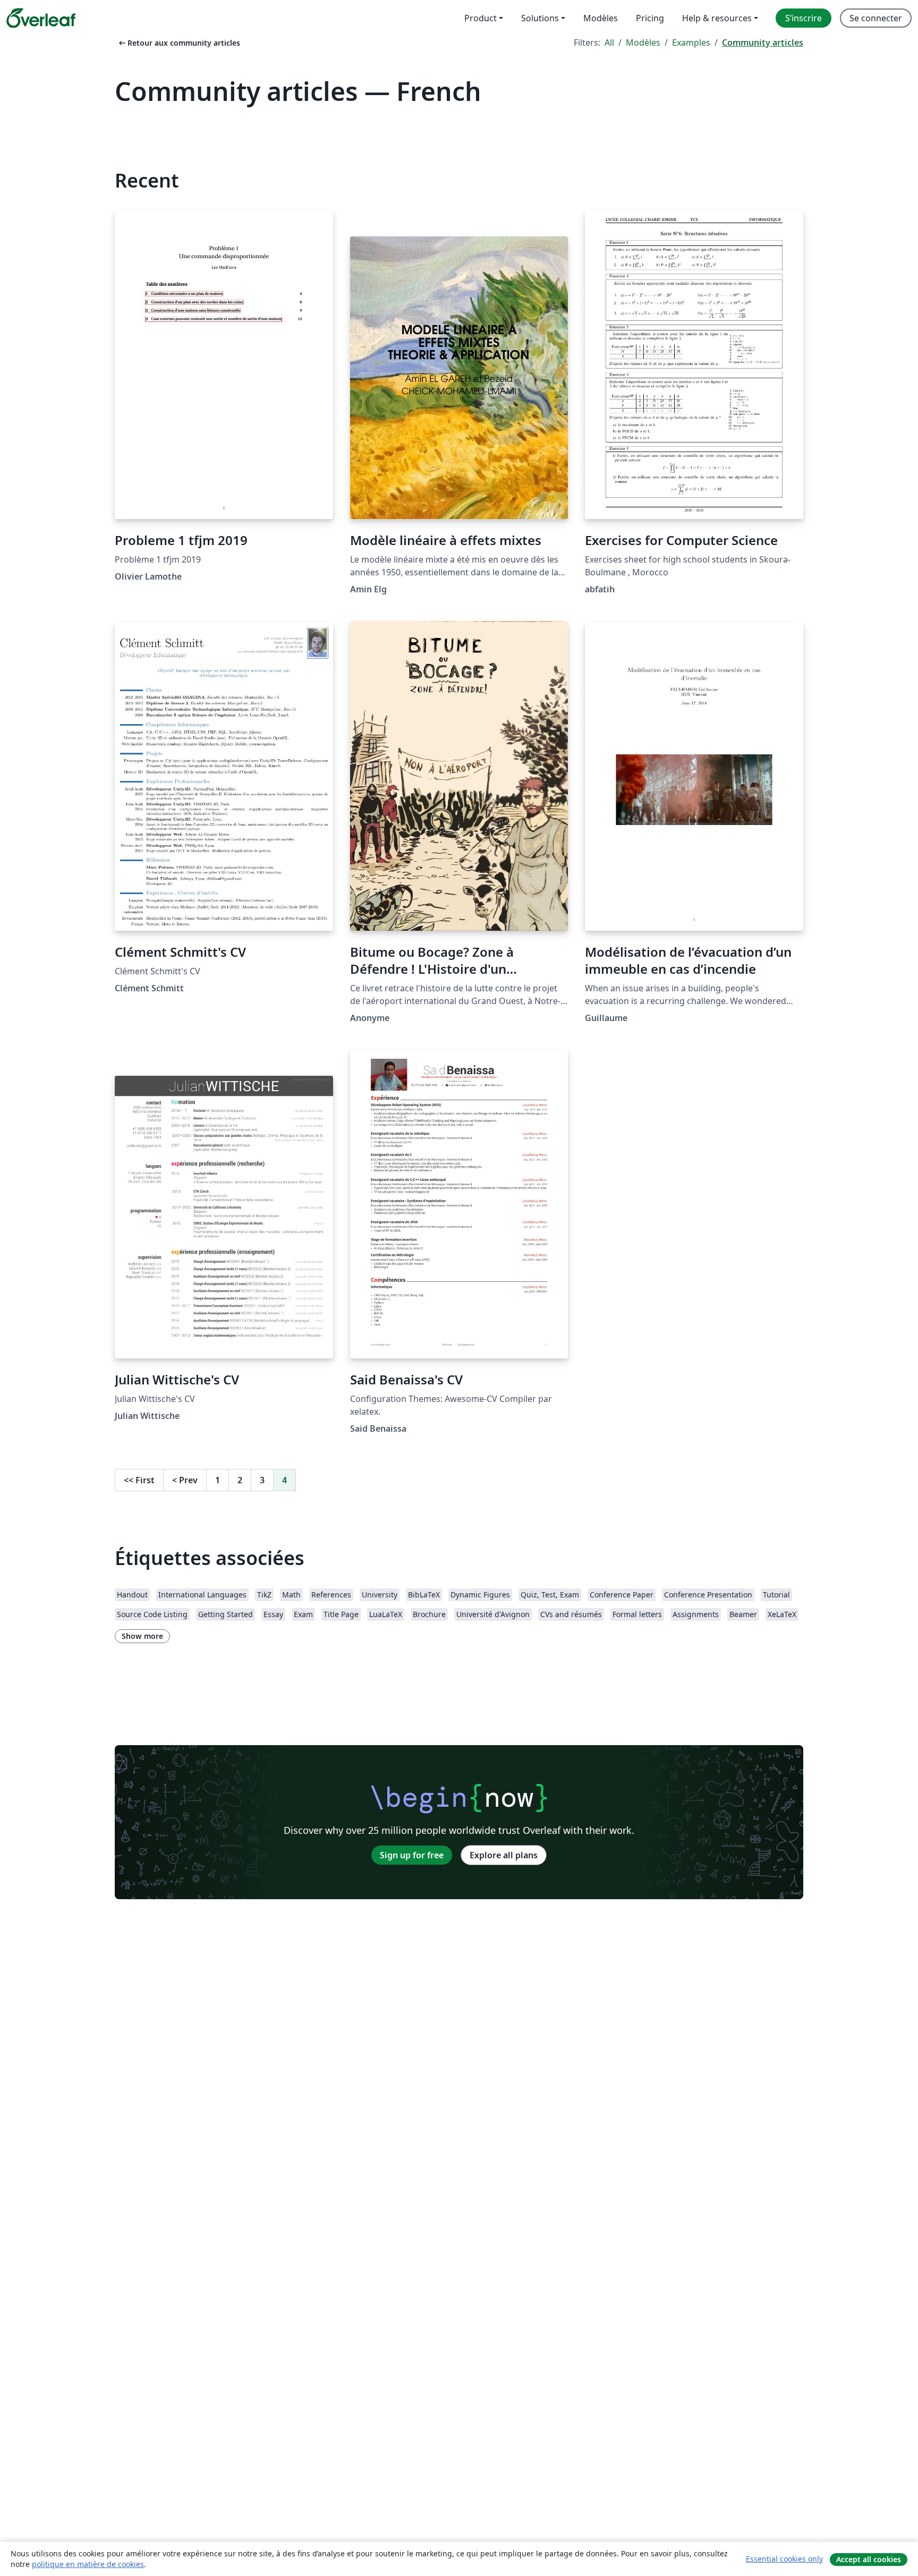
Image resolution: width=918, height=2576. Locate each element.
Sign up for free (412, 1855)
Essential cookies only (784, 2559)
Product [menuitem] (481, 18)
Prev (185, 1480)
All (609, 42)
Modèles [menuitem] (601, 18)
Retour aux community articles (178, 43)
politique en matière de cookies (88, 2564)
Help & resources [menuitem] (717, 18)
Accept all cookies (869, 2559)
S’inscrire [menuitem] (804, 18)
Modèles (643, 42)
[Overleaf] (41, 18)
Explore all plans (504, 1855)
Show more (142, 1636)
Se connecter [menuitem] (876, 18)
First (139, 1480)
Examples (691, 42)
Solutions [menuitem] (540, 18)
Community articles (763, 42)
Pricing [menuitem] (650, 18)
